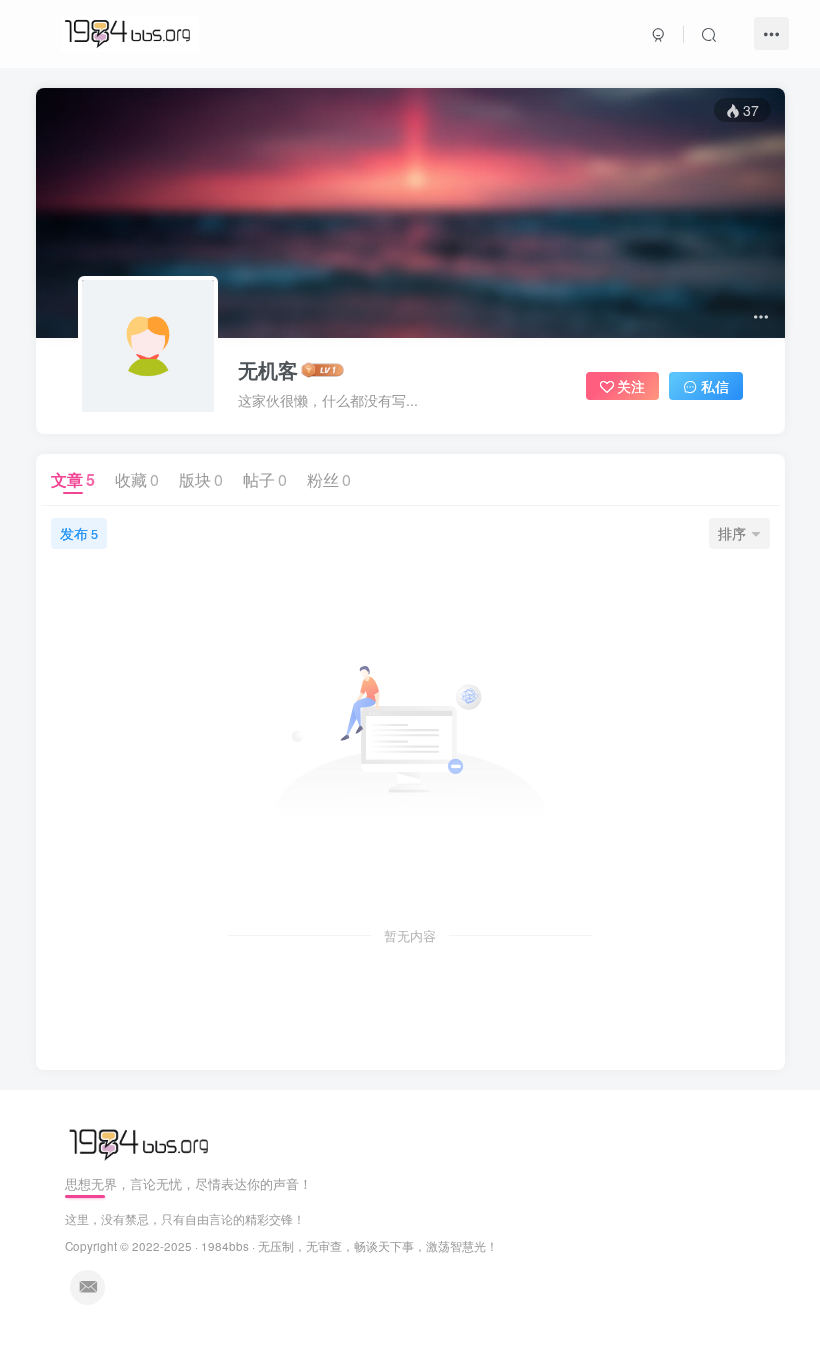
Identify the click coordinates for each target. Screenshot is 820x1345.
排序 (732, 533)
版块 (201, 479)
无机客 (268, 370)
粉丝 (329, 479)
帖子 (265, 479)
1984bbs (225, 1246)
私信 (715, 386)
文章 (73, 479)
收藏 (137, 479)
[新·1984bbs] (141, 1142)
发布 (79, 533)
